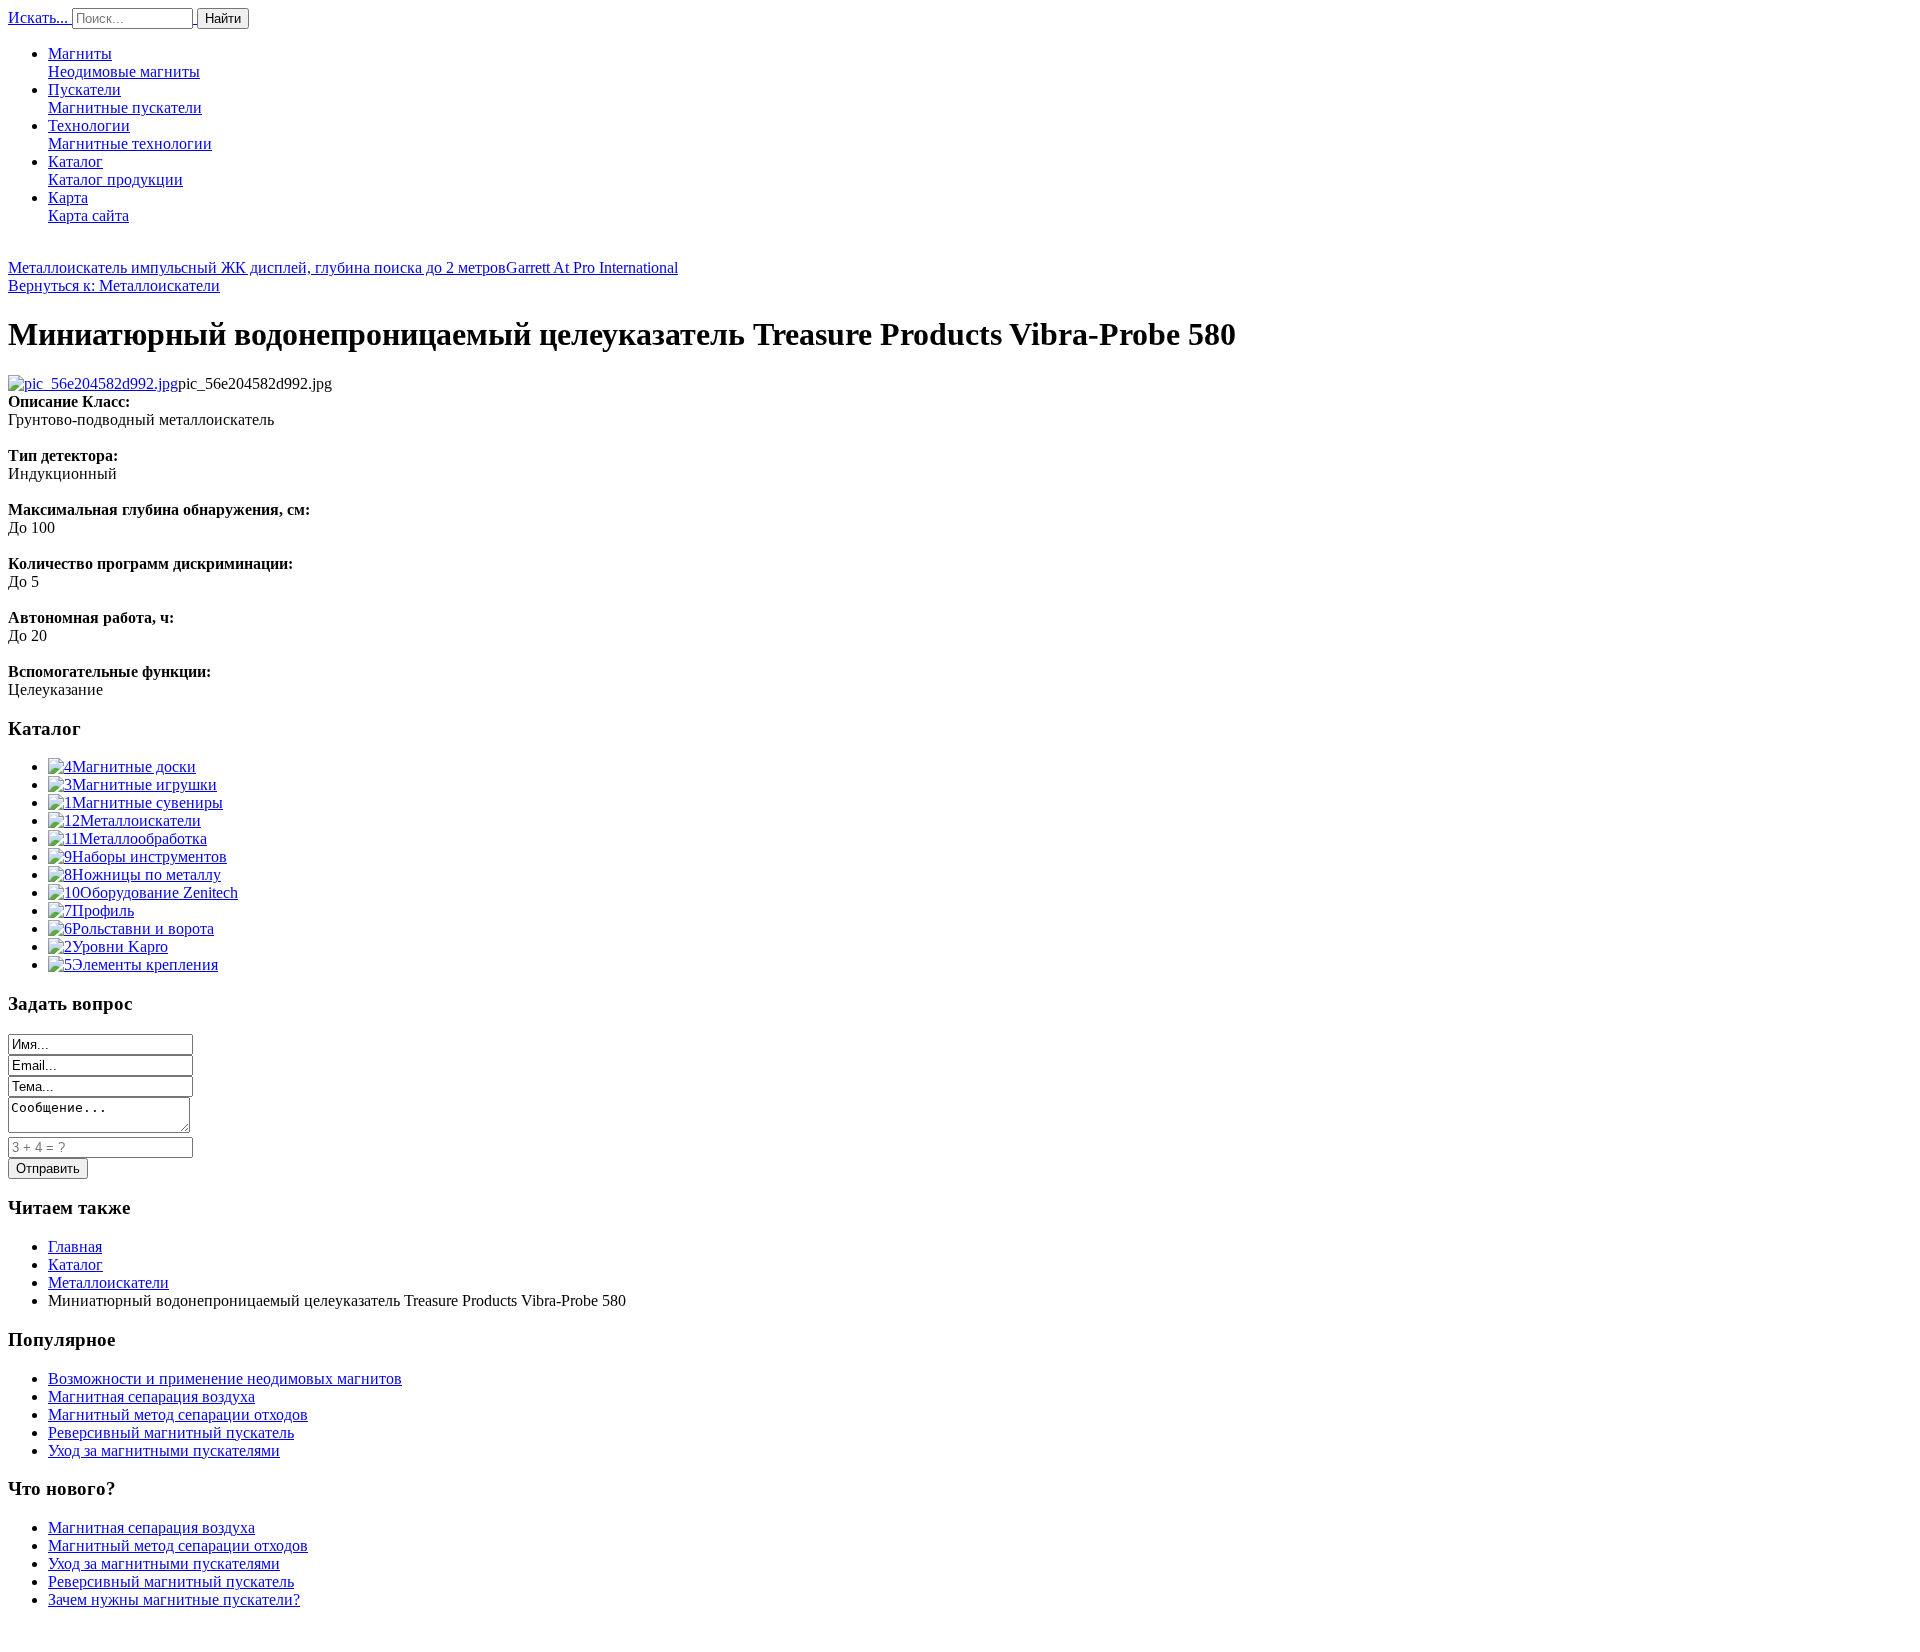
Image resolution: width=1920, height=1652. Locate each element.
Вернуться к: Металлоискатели (114, 285)
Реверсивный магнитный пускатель (171, 1432)
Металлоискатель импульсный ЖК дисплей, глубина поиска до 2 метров (257, 267)
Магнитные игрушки (144, 784)
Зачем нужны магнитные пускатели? (174, 1599)
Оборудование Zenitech (159, 892)
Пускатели (125, 98)
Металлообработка (143, 838)
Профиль (103, 910)
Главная (75, 1246)
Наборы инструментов (149, 856)
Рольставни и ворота (143, 928)
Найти (223, 18)
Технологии (130, 134)
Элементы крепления (145, 964)
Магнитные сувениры (147, 802)
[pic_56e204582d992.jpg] (93, 383)
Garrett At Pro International (592, 267)
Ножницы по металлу (146, 874)
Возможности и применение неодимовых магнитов (225, 1378)
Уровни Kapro (120, 946)
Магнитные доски (134, 766)
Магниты (124, 62)
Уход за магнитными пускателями (164, 1450)
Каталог (115, 170)
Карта (88, 206)
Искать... (38, 17)
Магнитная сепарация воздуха (151, 1396)
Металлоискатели (140, 820)
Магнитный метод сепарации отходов (178, 1414)
